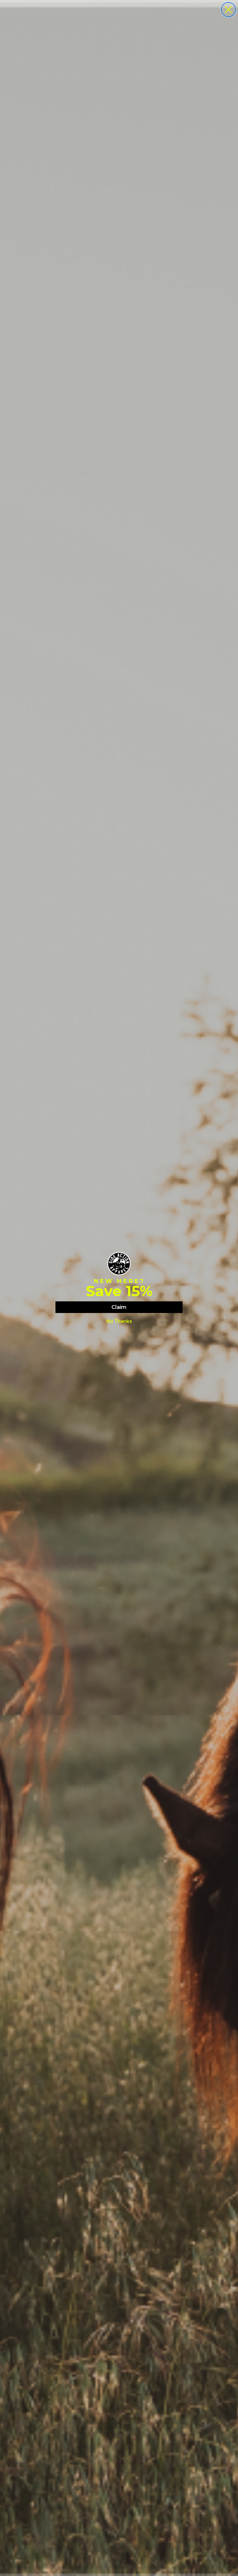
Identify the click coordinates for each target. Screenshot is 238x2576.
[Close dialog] (228, 10)
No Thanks (119, 1321)
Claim (119, 1307)
